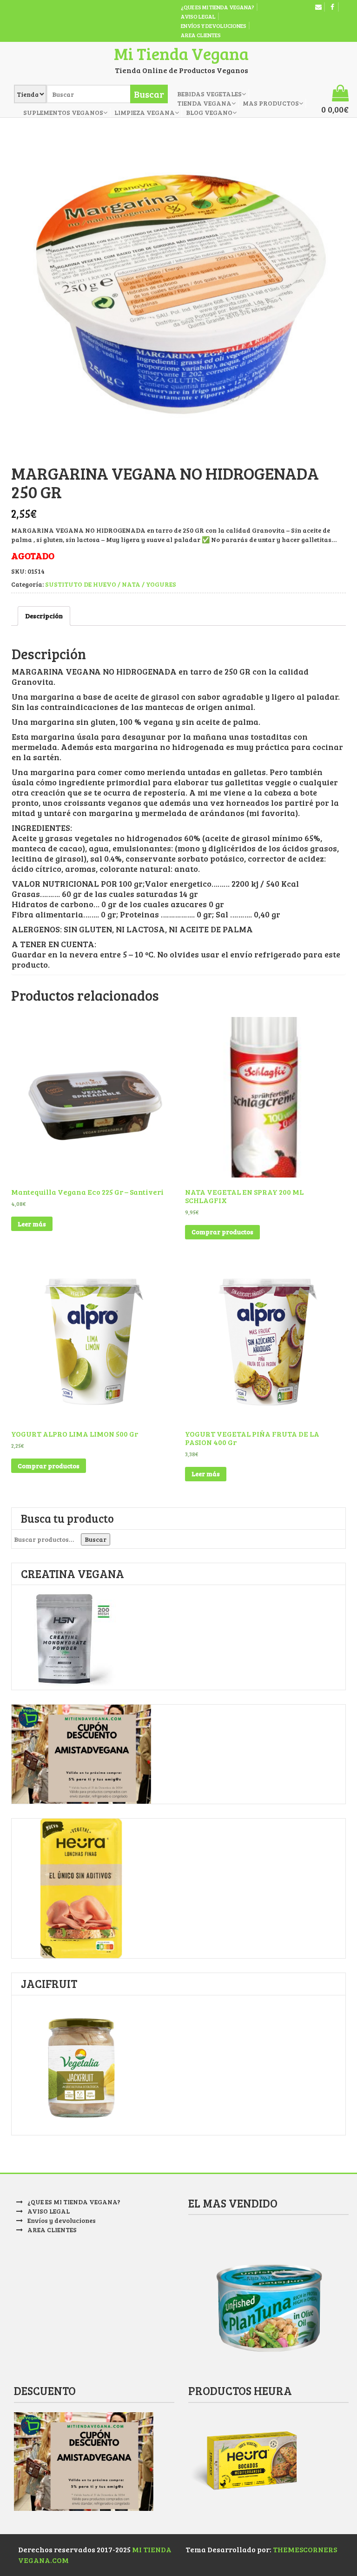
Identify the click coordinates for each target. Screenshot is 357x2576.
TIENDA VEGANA (204, 103)
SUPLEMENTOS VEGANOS (63, 112)
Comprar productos (222, 1232)
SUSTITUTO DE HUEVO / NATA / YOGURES (111, 584)
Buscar (96, 1539)
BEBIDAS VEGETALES (209, 94)
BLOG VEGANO (209, 112)
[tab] (44, 616)
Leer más (32, 1224)
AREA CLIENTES (201, 35)
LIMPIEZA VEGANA (145, 112)
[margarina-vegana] (178, 296)
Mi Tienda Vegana (181, 53)
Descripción (44, 616)
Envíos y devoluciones (214, 26)
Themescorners (305, 2549)
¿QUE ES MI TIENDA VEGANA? (218, 7)
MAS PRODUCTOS (271, 103)
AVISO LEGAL (198, 16)
